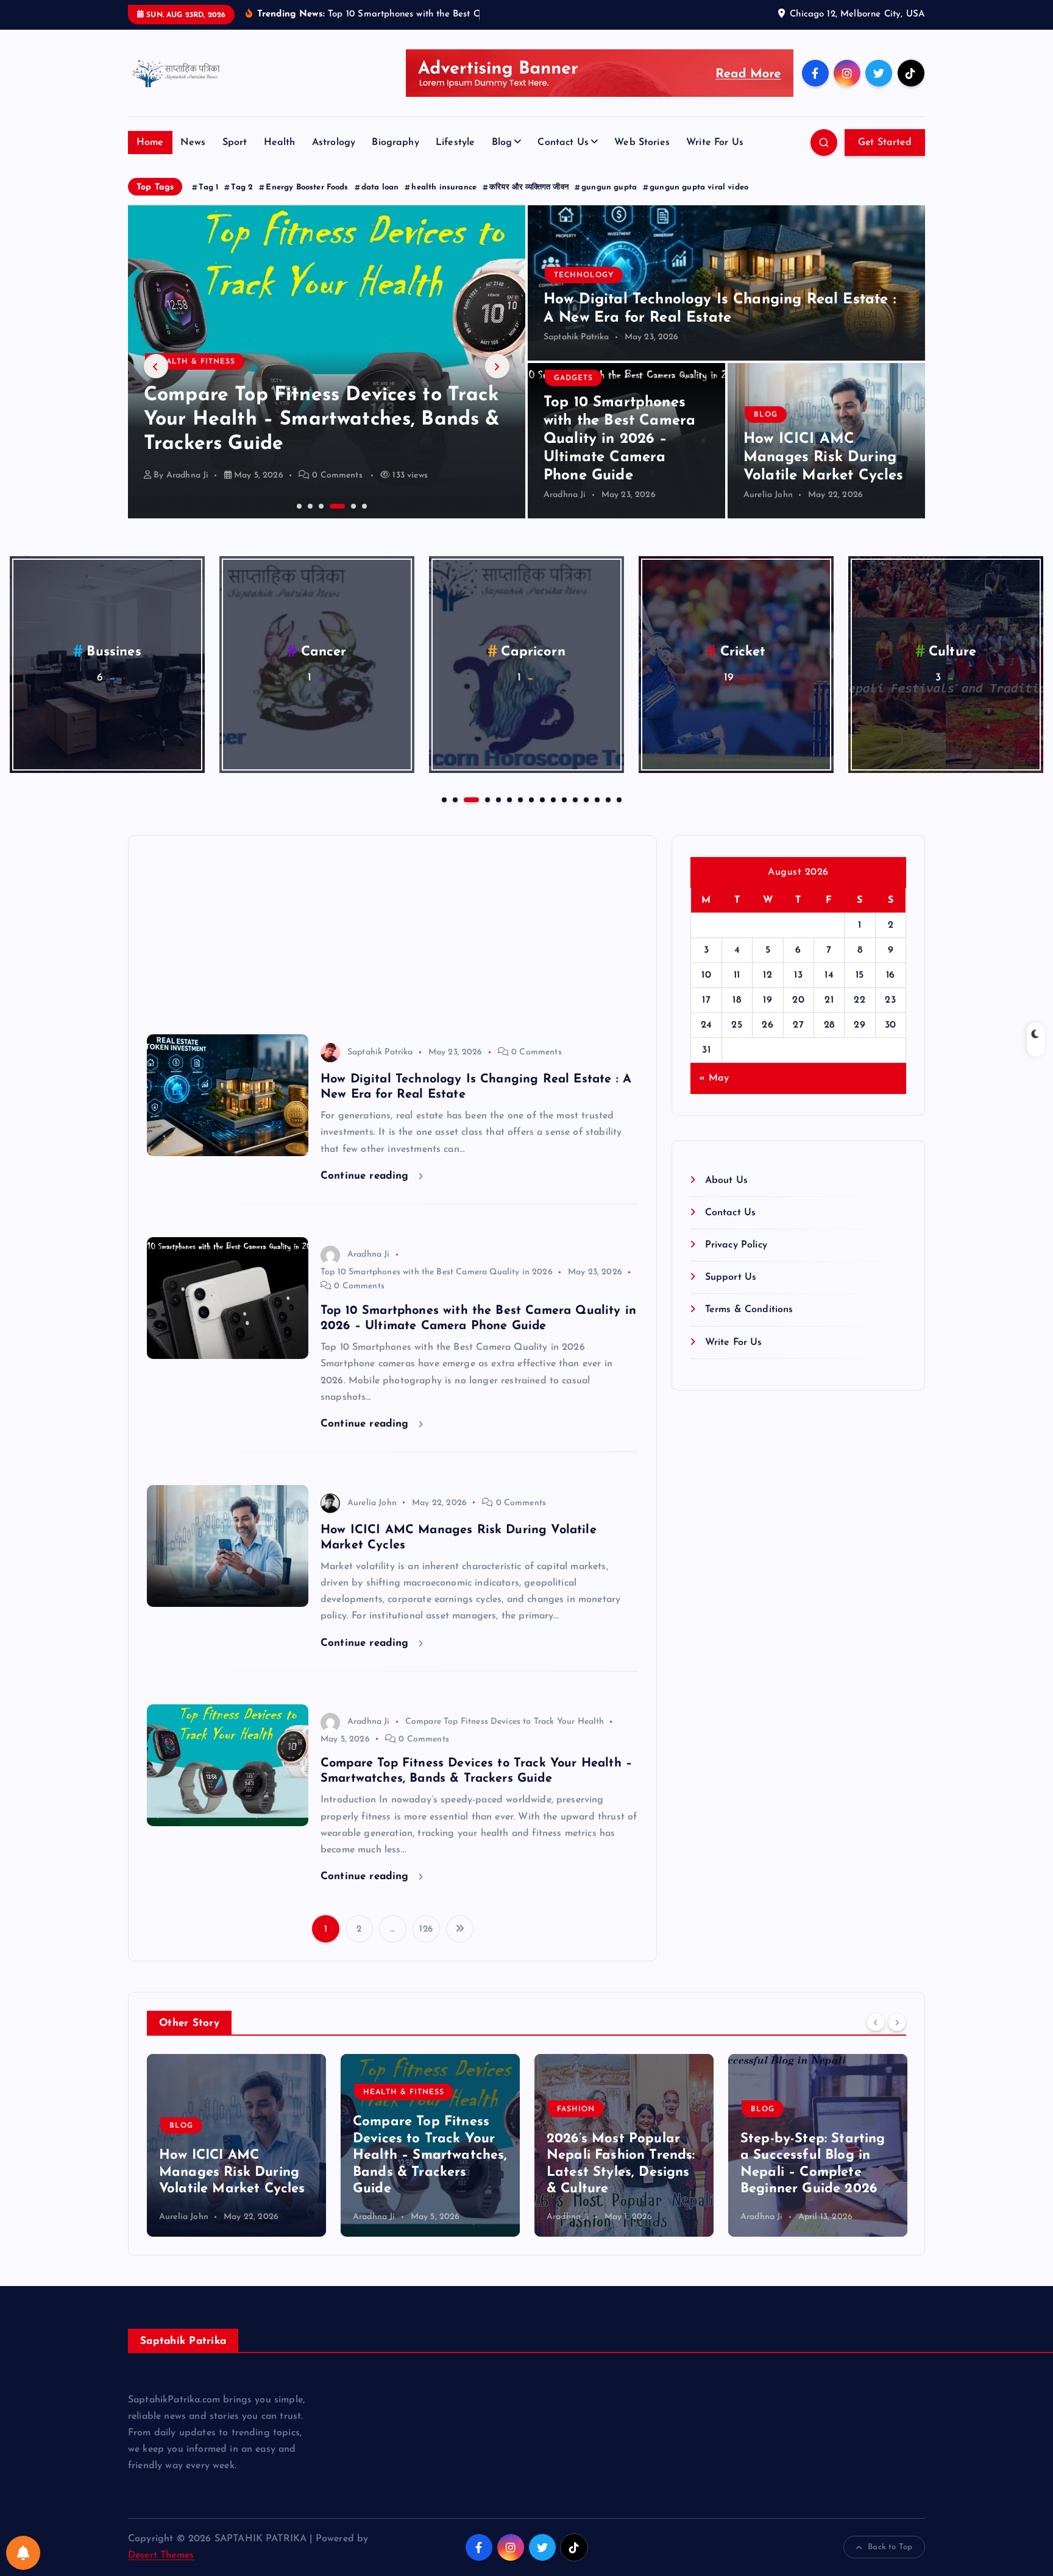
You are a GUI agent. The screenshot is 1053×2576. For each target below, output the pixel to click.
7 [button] (519, 799)
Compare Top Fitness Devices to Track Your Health (505, 1722)
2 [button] (309, 505)
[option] (327, 362)
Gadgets (573, 378)
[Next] (897, 2022)
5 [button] (342, 505)
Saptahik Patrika (576, 337)
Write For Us (715, 143)
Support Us (731, 1277)
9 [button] (541, 799)
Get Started (885, 143)
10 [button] (552, 799)
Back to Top (890, 2547)
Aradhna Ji (188, 475)
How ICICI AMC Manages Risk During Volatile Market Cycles (824, 457)
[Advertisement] (392, 930)
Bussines (114, 652)
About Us (726, 1180)
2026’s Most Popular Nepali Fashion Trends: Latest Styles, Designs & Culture (313, 420)
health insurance (444, 187)
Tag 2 (242, 187)
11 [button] (563, 799)
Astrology (334, 143)
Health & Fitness (210, 2092)
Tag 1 (208, 187)
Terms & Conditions (749, 1310)
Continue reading (367, 1176)
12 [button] (574, 799)
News (193, 143)
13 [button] (585, 799)
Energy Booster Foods (307, 187)
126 (426, 1929)
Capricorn (533, 652)
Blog (502, 143)
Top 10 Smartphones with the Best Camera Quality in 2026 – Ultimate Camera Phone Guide (619, 439)
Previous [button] (156, 366)
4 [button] (331, 505)
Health (280, 143)
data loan (380, 187)
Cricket (743, 652)
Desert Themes (161, 2555)
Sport (235, 143)
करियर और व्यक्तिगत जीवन (529, 187)
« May (714, 1078)
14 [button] (596, 799)
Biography (395, 143)
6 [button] (363, 505)
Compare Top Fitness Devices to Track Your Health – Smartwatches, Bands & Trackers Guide (236, 2155)
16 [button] (618, 799)
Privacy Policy (736, 1245)
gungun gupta (609, 187)
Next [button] (497, 366)
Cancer (324, 652)
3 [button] (320, 505)
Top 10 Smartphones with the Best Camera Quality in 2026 (437, 1272)
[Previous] (876, 2022)
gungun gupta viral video (699, 187)
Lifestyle (455, 143)
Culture (952, 652)
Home (150, 143)
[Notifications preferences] (23, 2553)
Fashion (173, 362)
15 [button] (607, 799)
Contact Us (563, 143)
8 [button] (530, 799)
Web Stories (642, 143)
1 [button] (298, 505)
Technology (584, 275)
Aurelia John (768, 495)
